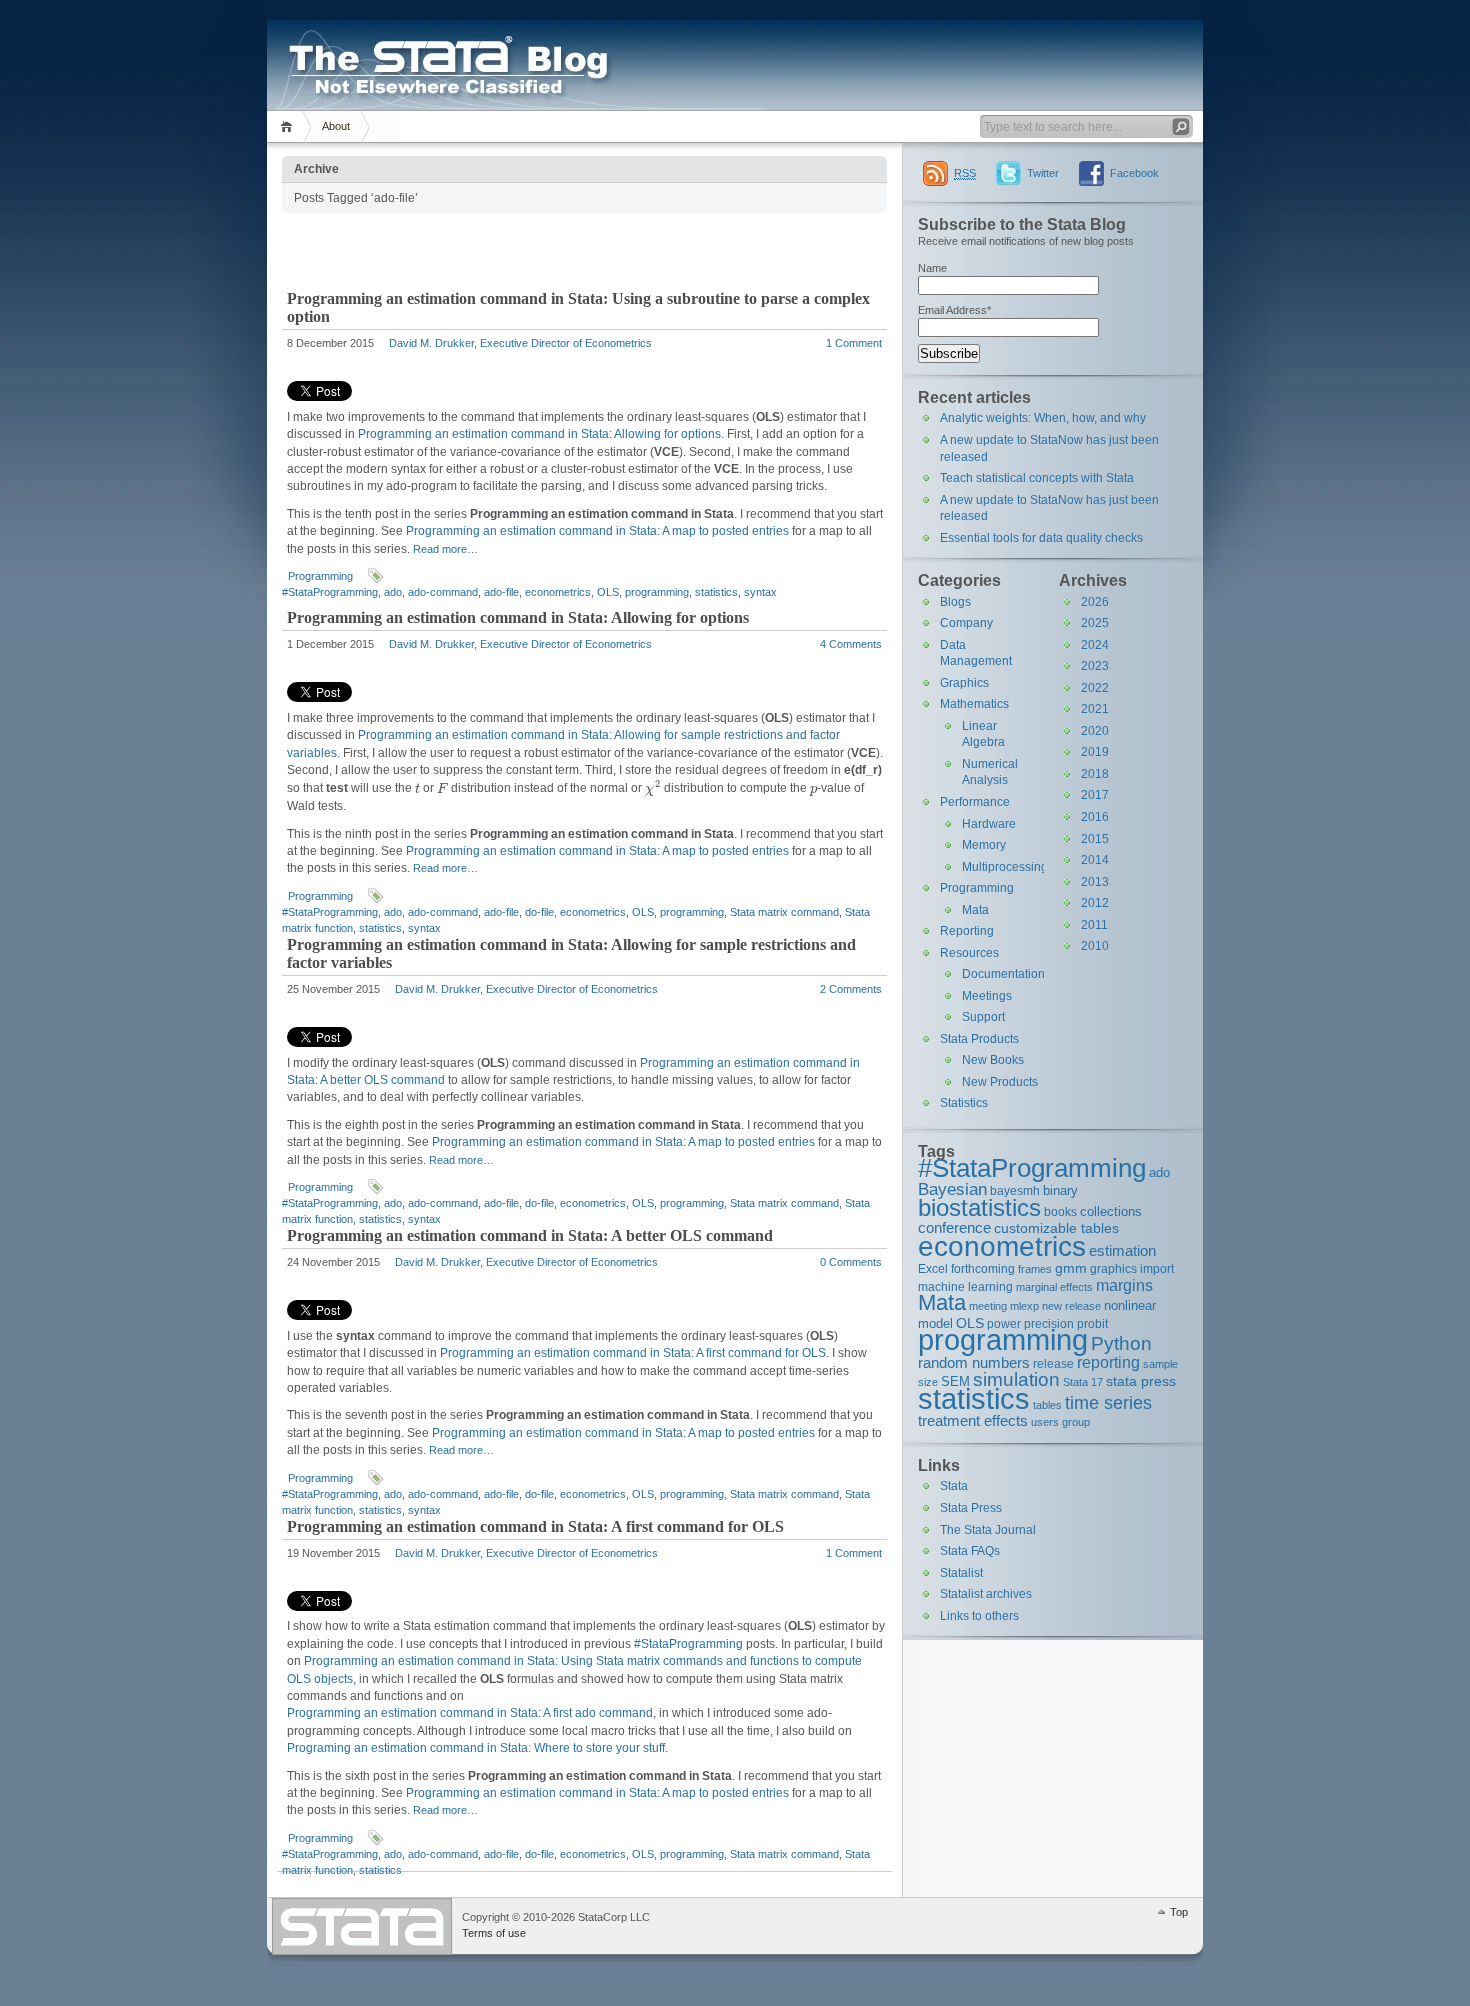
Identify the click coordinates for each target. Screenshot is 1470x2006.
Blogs (955, 602)
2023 (1095, 666)
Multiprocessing (1005, 867)
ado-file (501, 592)
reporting (1108, 1362)
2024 (1095, 645)
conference (954, 1227)
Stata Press (971, 1508)
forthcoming (983, 1268)
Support (983, 1017)
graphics (1113, 1268)
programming (657, 592)
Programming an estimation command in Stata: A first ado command (470, 1713)
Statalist (961, 1573)
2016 (1095, 817)
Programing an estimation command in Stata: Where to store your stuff (476, 1748)
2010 (1095, 946)
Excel (933, 1268)
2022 (1095, 688)
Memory (984, 845)
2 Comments (851, 989)
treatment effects (973, 1420)
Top (1179, 1912)
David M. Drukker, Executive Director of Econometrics (520, 343)
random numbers (974, 1362)
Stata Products (979, 1039)
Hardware (989, 824)
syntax (760, 592)
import (1157, 1268)
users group (1060, 1422)
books (1060, 1211)
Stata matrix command (784, 912)
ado (393, 592)
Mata (975, 910)
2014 (1095, 860)
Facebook (1134, 173)
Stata (954, 1486)
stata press (1141, 1381)
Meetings (987, 996)
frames (1035, 1269)
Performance (975, 802)
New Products (1000, 1082)
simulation (1016, 1379)
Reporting (967, 931)
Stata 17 (1083, 1382)
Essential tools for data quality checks (1041, 538)
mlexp (1024, 1306)
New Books (993, 1060)
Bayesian (952, 1189)
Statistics (964, 1103)
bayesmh (1015, 1190)
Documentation (1003, 974)
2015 (1095, 839)
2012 (1095, 903)
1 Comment (854, 343)
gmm (1071, 1268)
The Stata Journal (988, 1530)
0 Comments (851, 1262)
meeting (988, 1306)
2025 (1095, 623)
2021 (1095, 709)
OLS (608, 592)
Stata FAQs (970, 1551)
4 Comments (851, 644)
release (1053, 1363)
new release (1071, 1306)
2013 (1095, 882)
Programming (320, 576)
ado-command (443, 592)
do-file (539, 912)
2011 (1094, 925)
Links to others (979, 1616)
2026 (1095, 602)
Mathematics (974, 704)
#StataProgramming (330, 592)
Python (1121, 1343)
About (336, 126)
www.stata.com (362, 1926)
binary (1060, 1190)
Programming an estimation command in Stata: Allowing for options (539, 434)
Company (966, 623)
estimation (1122, 1250)
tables (1047, 1405)
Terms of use (494, 1933)
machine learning (965, 1286)
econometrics (558, 592)
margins (1124, 1285)
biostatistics (979, 1207)
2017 (1095, 795)
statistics (716, 592)
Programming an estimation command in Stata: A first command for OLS (633, 1353)
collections (1111, 1211)
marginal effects (1054, 1287)
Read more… (445, 549)
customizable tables (1056, 1228)
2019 (1095, 752)
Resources (969, 953)
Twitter (1043, 173)
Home (289, 126)
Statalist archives (986, 1594)
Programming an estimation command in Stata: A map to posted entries (597, 531)
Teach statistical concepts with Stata (1037, 478)
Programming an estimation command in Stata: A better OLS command (530, 1235)
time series (1108, 1403)
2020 (1095, 731)
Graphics (964, 683)
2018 (1095, 774)
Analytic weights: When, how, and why (1043, 418)
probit (1092, 1323)
